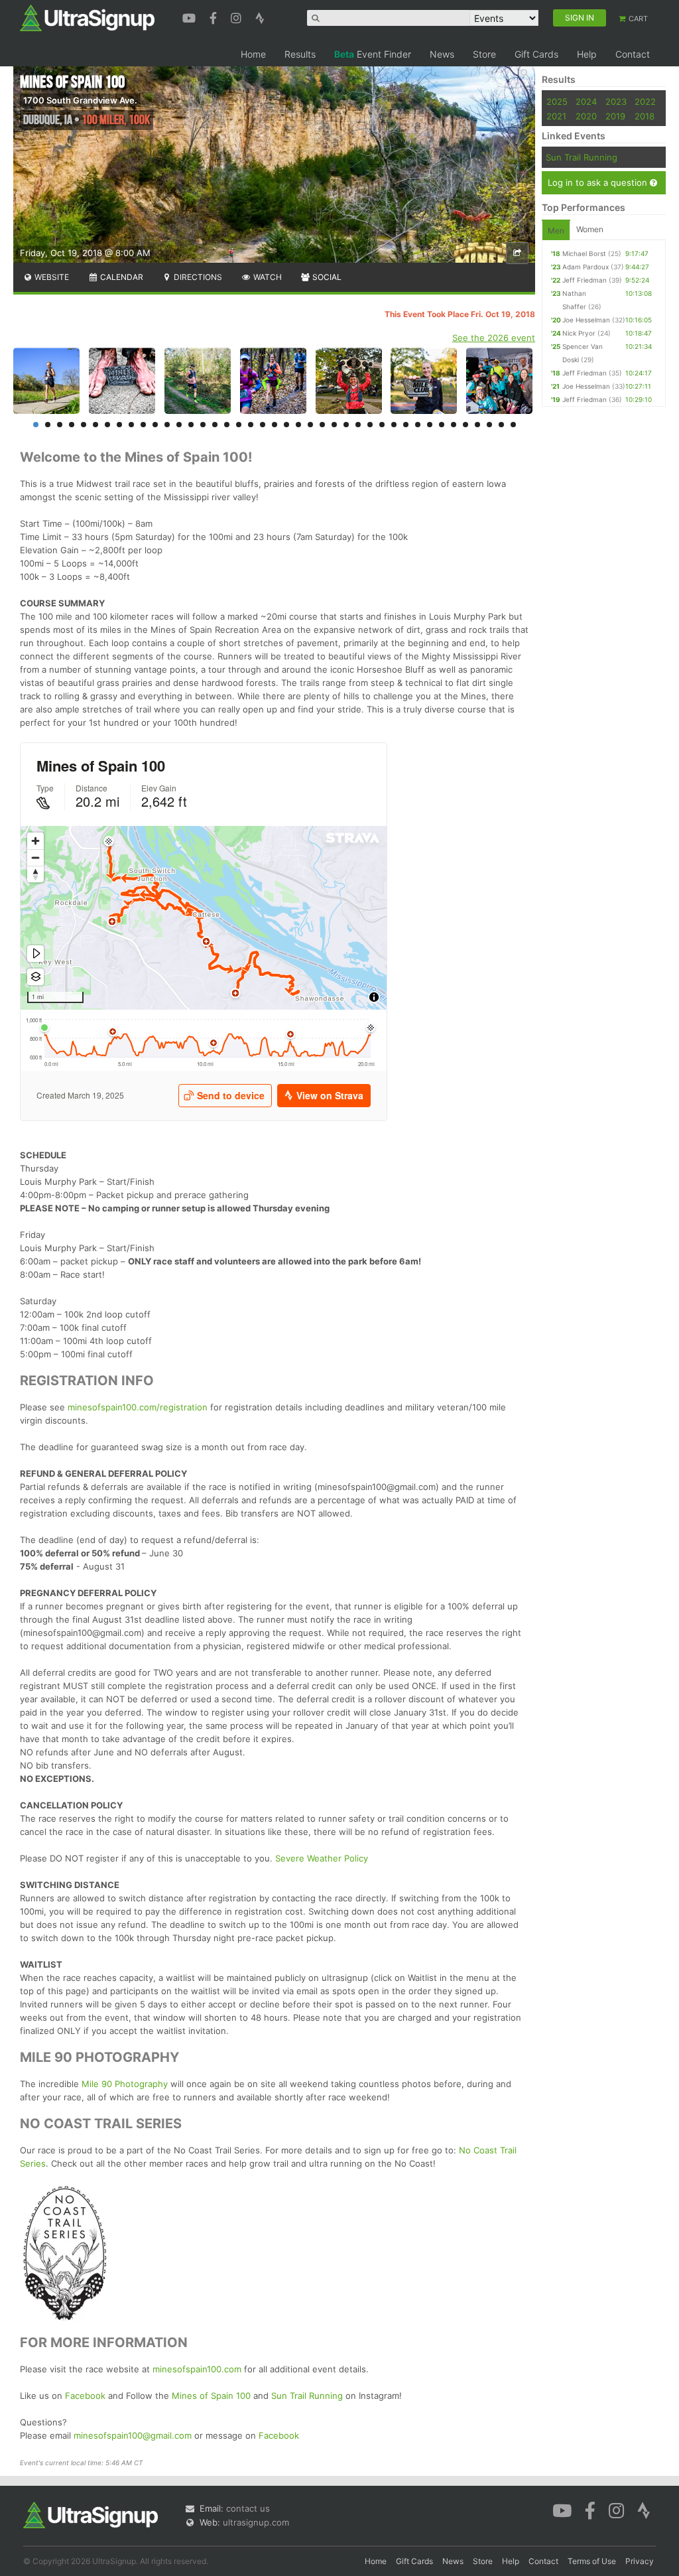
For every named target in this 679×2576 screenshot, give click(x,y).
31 (394, 425)
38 (477, 425)
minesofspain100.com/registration (138, 1407)
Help (587, 54)
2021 (556, 116)
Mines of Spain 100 (211, 2396)
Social (326, 277)
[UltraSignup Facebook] (215, 17)
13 (179, 425)
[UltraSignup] (87, 17)
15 (203, 425)
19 (251, 425)
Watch (267, 277)
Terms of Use (592, 2561)
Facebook (85, 2396)
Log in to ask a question (599, 182)
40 (501, 425)
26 (334, 425)
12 (167, 425)
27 (346, 425)
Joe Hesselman (586, 320)
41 (513, 425)
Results (300, 54)
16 (215, 425)
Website (51, 277)
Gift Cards (536, 54)
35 (442, 425)
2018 (645, 116)
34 (430, 425)
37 (465, 425)
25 (322, 425)
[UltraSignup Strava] (260, 17)
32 (406, 425)
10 (143, 425)
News (442, 54)
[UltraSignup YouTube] (191, 17)
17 (227, 425)
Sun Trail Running (307, 2396)
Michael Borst (584, 253)
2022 (645, 102)
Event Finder (373, 54)
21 (275, 425)
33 (418, 425)
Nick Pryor (579, 333)
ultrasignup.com (256, 2522)
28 (358, 425)
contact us (248, 2508)
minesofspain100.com (197, 2369)
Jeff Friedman (585, 280)
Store (484, 54)
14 (191, 425)
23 (298, 425)
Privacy (640, 2561)
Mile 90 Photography (125, 2084)
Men (556, 231)
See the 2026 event (494, 338)
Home (253, 54)
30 (382, 425)
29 (370, 425)
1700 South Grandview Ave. (80, 100)
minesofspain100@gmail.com (133, 2435)
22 (286, 425)
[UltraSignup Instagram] (238, 17)
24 (310, 425)
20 (263, 425)
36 (454, 425)
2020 (586, 116)
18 (239, 425)
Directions (197, 277)
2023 (616, 102)
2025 (557, 102)
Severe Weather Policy (322, 1858)
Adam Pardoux (586, 267)
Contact (633, 54)
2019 (615, 116)
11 (155, 425)
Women (590, 229)
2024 (586, 102)
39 (489, 425)
